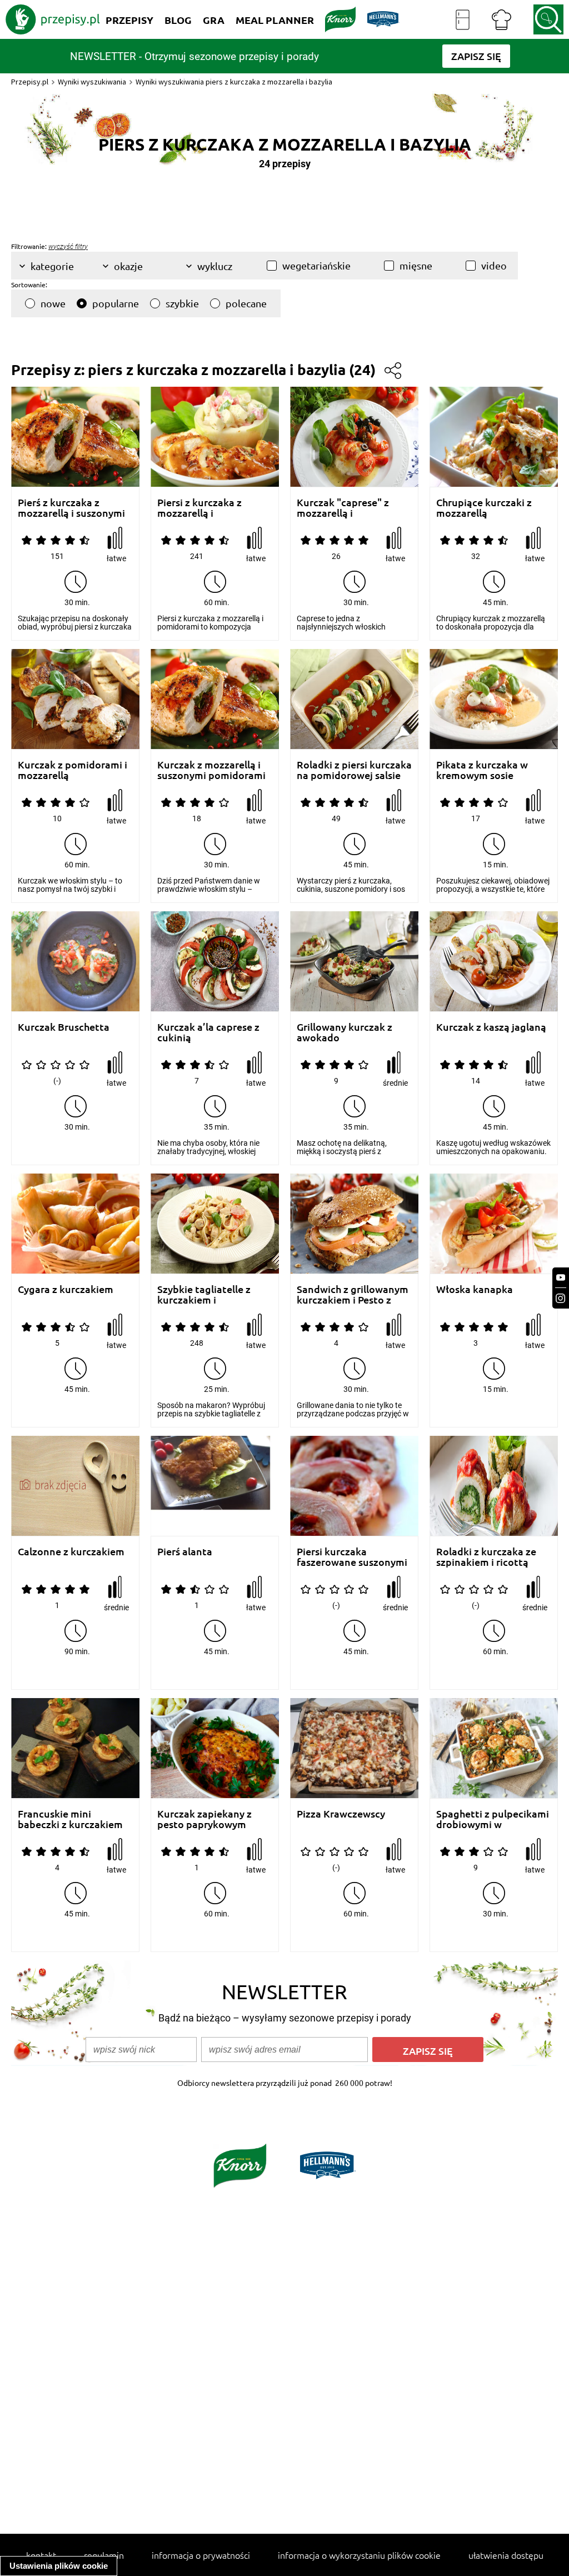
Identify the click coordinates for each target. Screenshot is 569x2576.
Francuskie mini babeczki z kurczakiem (70, 1819)
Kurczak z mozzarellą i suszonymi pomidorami (211, 770)
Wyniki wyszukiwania (92, 82)
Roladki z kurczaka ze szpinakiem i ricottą (486, 1557)
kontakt (41, 2555)
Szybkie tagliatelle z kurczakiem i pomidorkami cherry (204, 1294)
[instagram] (561, 1298)
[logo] (53, 19)
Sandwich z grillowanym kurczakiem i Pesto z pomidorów (353, 1294)
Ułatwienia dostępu (506, 2555)
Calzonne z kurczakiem (71, 1552)
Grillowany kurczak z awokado (345, 1032)
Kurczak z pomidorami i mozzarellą (73, 770)
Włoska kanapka (475, 1289)
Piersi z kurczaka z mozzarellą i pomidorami (199, 508)
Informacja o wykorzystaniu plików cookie (359, 2555)
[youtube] (561, 1278)
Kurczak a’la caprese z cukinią (208, 1032)
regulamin (104, 2555)
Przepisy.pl (30, 82)
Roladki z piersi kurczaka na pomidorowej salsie (354, 770)
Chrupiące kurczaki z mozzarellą (484, 508)
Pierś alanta (185, 1552)
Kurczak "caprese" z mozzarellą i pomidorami (343, 508)
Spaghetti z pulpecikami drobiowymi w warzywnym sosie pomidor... (493, 1819)
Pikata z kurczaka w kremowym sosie (482, 770)
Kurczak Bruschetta (64, 1027)
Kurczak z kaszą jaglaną (491, 1027)
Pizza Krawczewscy (341, 1814)
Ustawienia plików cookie (59, 2566)
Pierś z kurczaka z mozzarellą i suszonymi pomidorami (71, 508)
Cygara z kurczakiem (66, 1289)
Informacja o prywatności (201, 2555)
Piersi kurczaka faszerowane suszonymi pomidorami (352, 1557)
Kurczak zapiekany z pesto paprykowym (204, 1819)
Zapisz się (428, 2051)
